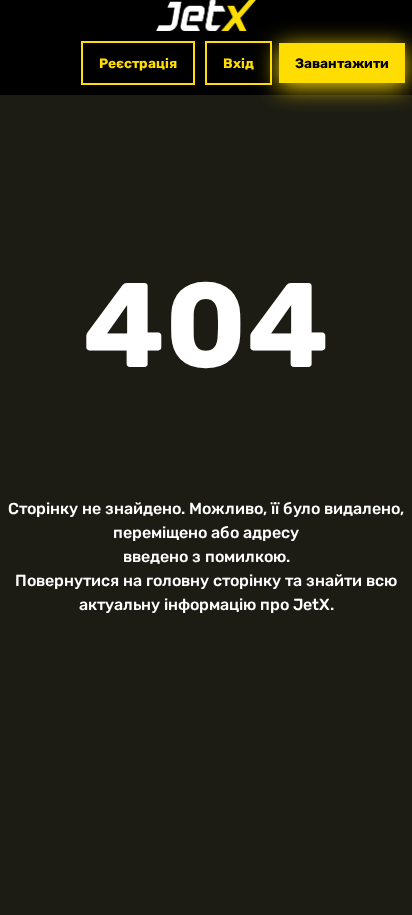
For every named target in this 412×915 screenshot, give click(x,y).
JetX (311, 604)
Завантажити (342, 63)
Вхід (238, 63)
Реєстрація (138, 63)
